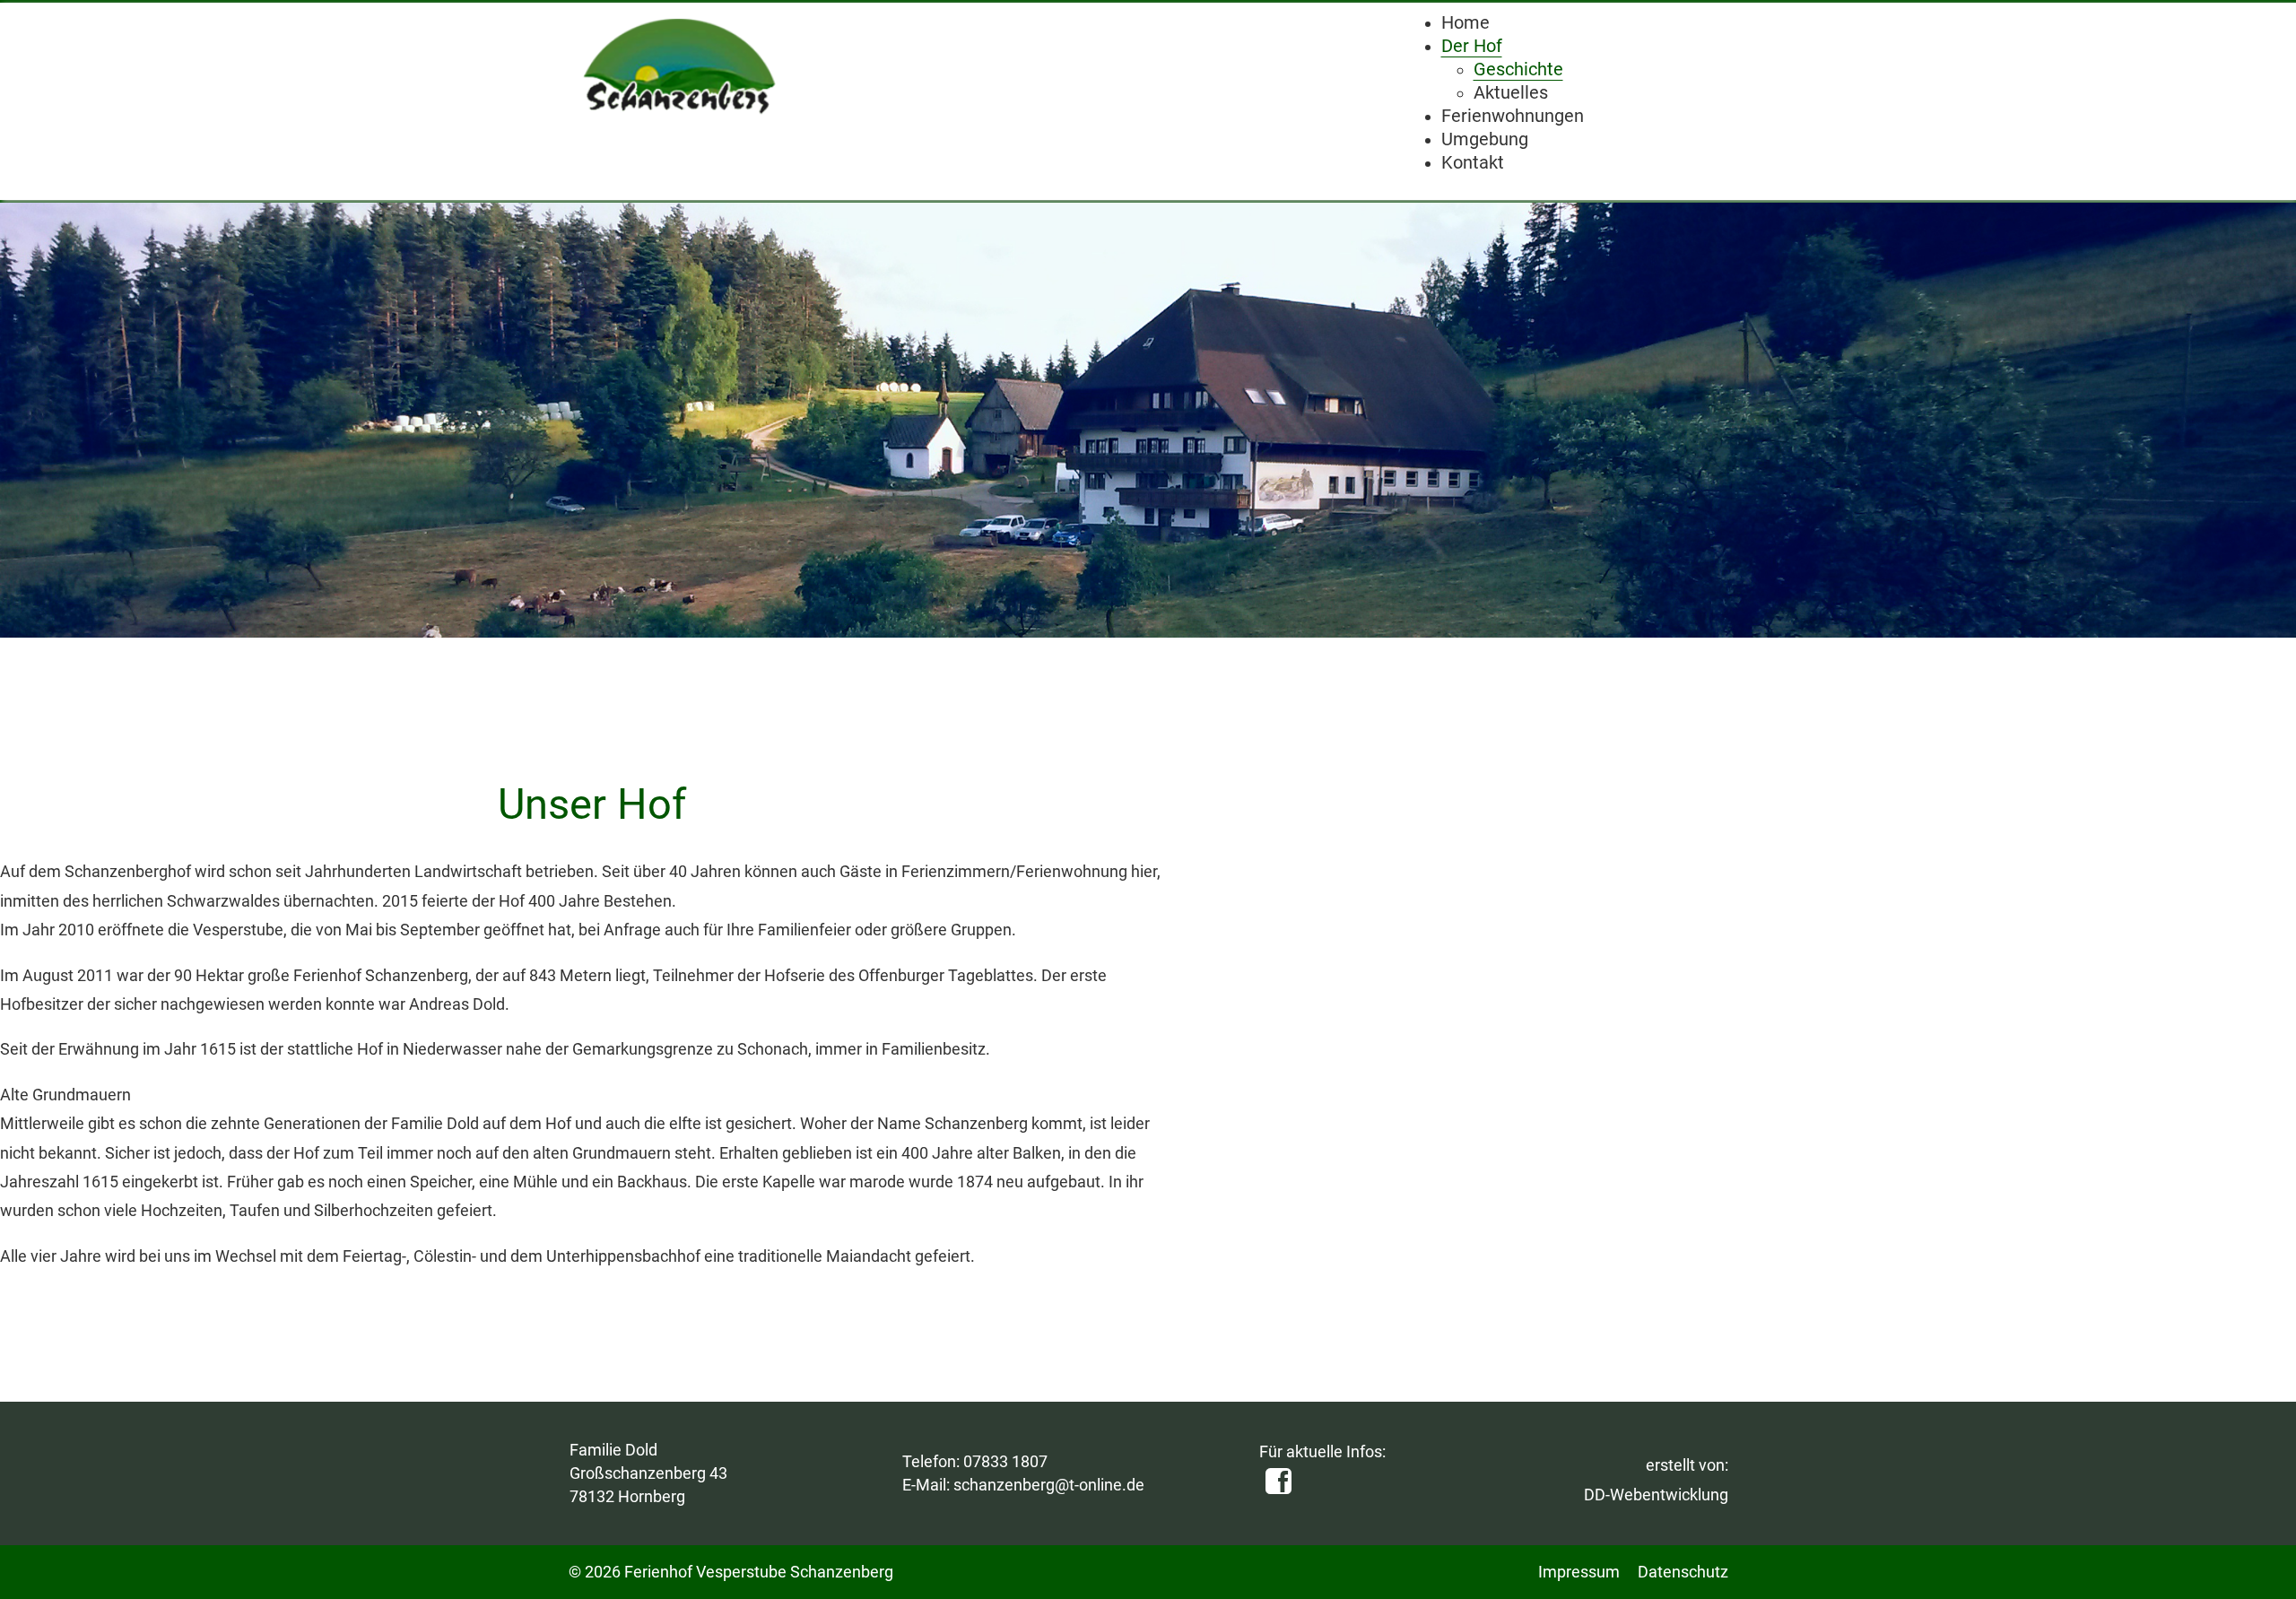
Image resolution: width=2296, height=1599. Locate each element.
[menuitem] (1465, 23)
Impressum (1579, 1572)
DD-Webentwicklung (1656, 1495)
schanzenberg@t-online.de (1049, 1485)
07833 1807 (1005, 1461)
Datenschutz (1683, 1572)
